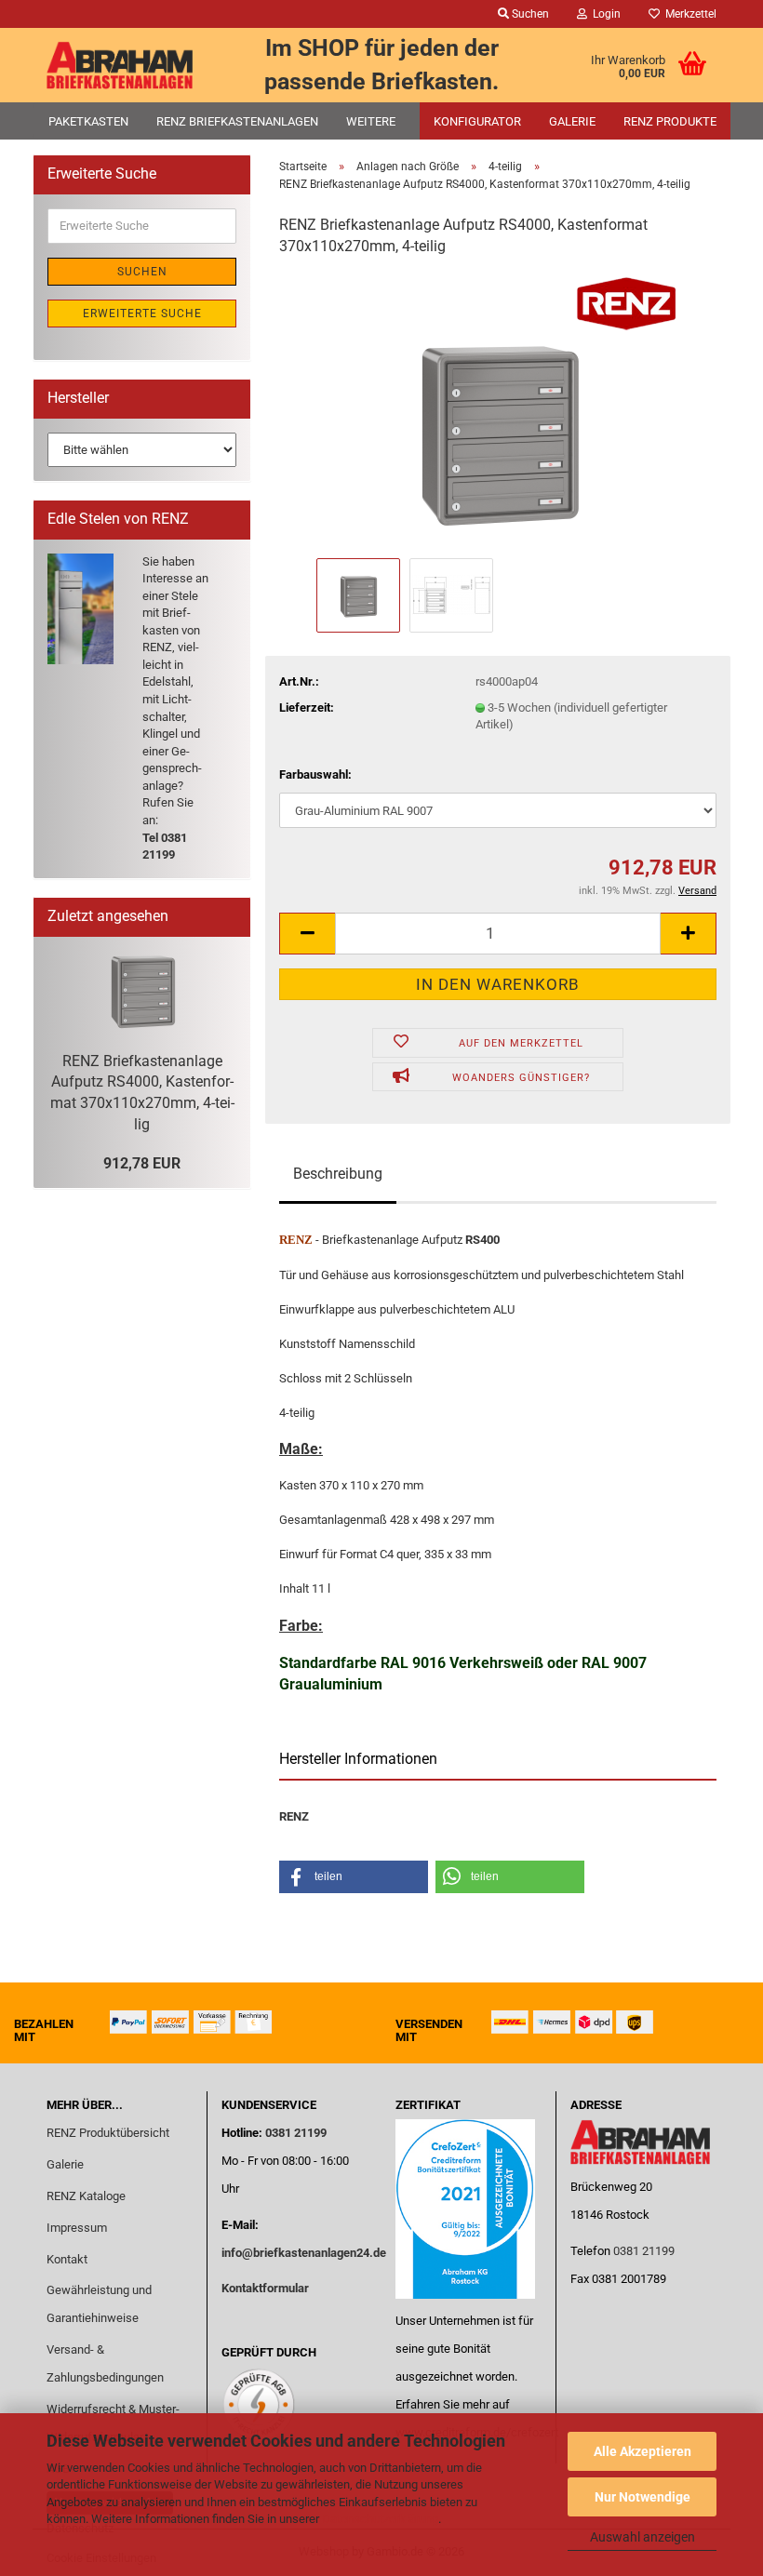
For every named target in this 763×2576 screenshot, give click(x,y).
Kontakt (67, 2259)
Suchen (142, 272)
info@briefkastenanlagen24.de (304, 2253)
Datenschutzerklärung (380, 2519)
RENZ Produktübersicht (108, 2133)
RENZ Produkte (670, 121)
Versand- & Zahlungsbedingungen (105, 2363)
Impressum (77, 2228)
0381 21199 (294, 2133)
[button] (307, 934)
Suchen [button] (529, 14)
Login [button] (604, 14)
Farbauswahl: (315, 774)
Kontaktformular (265, 2288)
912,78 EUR (142, 1163)
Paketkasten (88, 121)
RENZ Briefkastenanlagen (237, 121)
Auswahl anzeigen (643, 2537)
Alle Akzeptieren (643, 2451)
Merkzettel (688, 14)
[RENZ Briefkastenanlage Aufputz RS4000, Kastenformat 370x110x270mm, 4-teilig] (498, 413)
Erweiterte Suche (142, 314)
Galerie (572, 121)
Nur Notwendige (643, 2497)
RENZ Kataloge (86, 2196)
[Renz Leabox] (120, 65)
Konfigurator (477, 121)
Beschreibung (338, 1174)
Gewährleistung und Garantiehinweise (99, 2304)
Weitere (371, 121)
